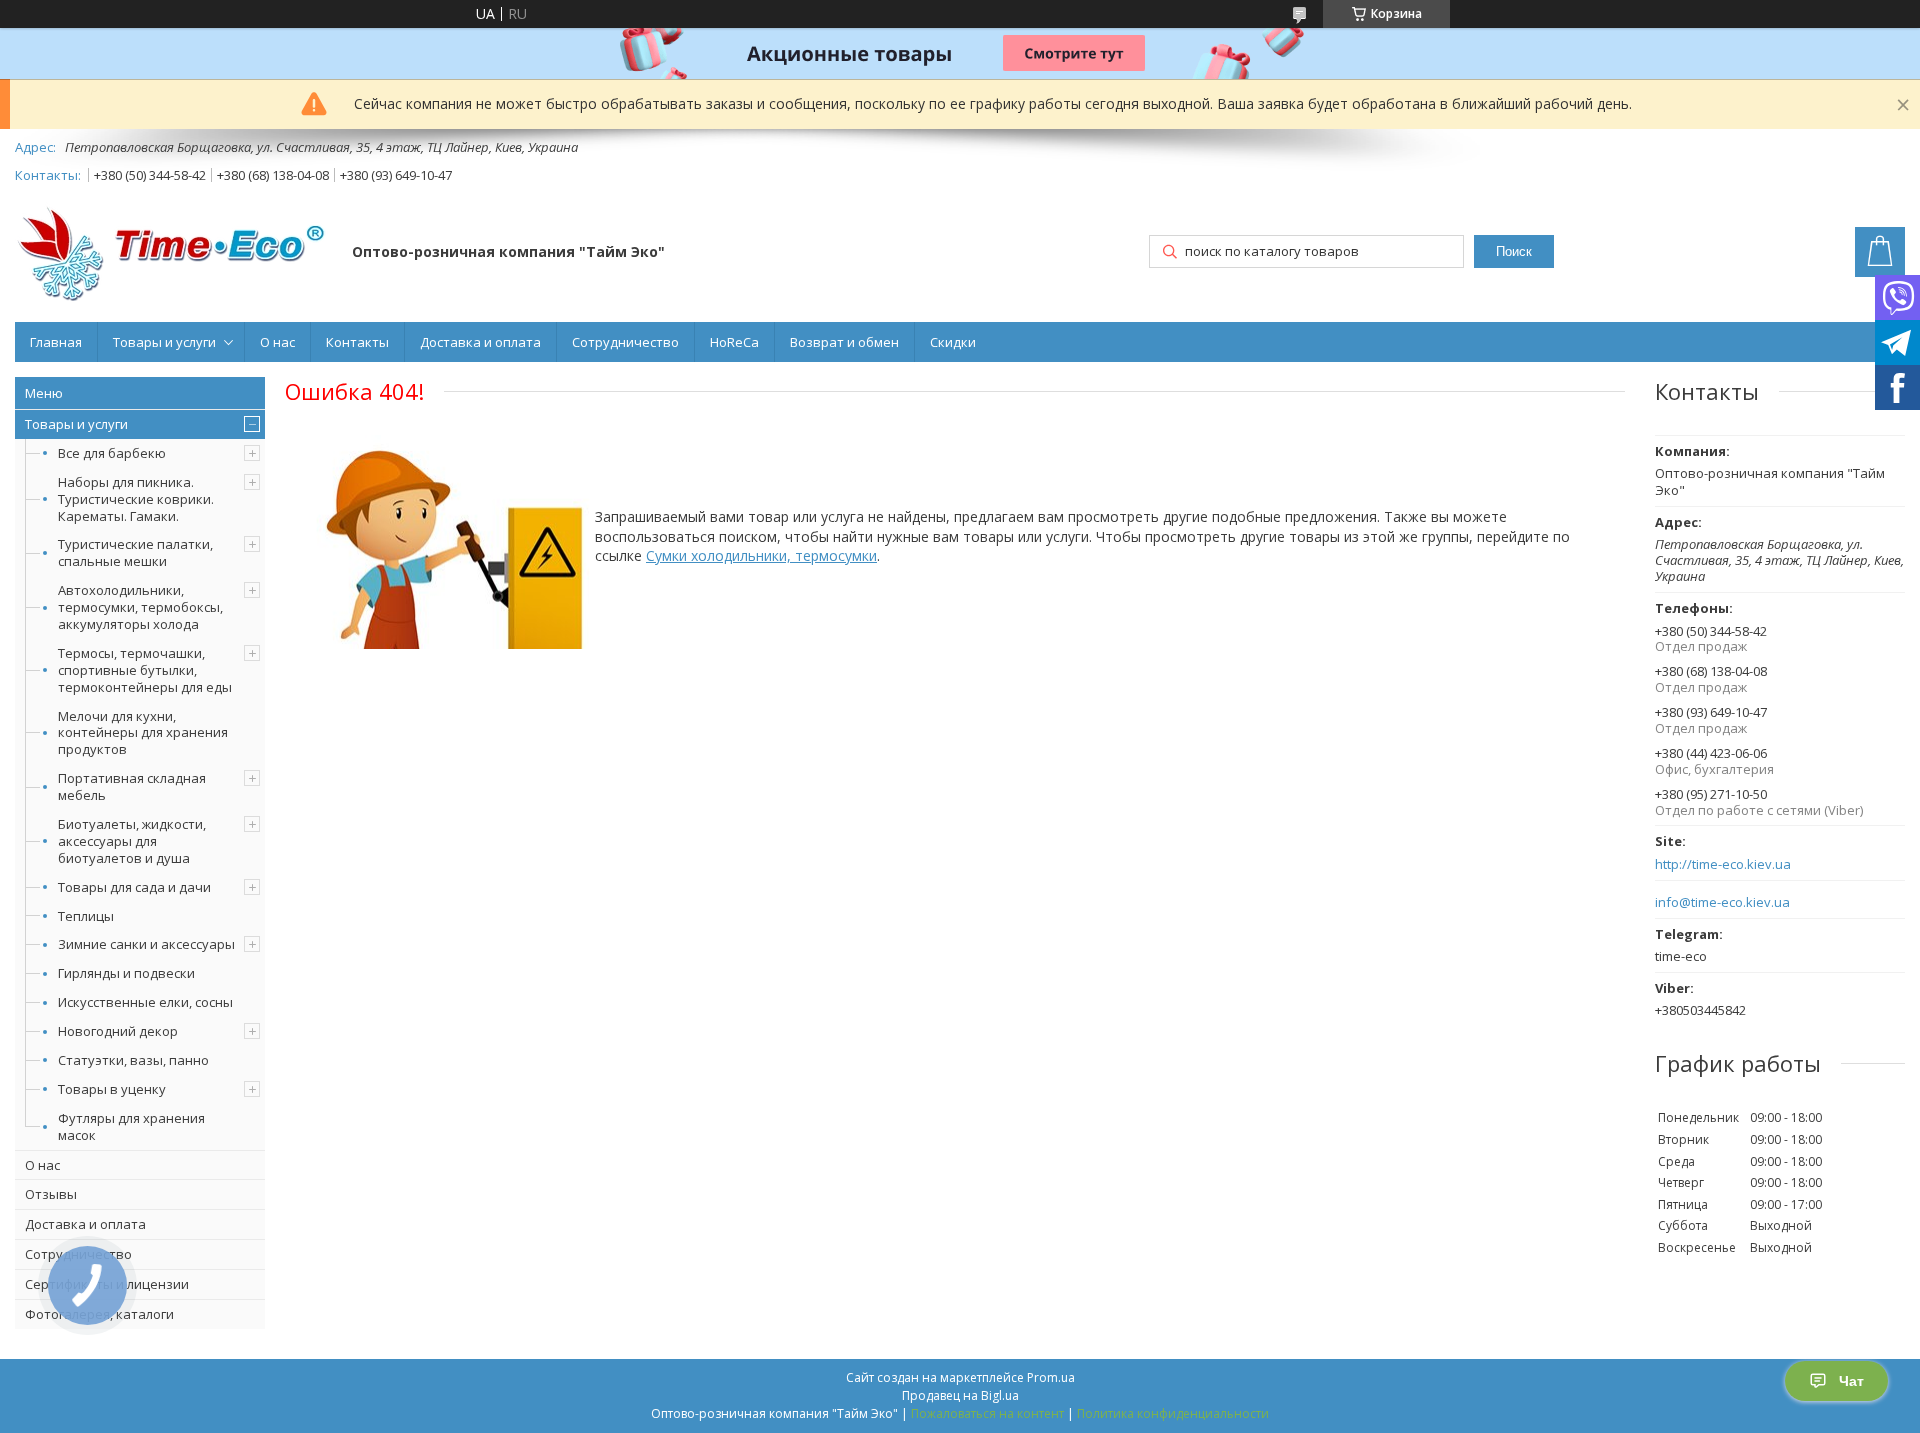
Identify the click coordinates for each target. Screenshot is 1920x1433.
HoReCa (734, 342)
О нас (277, 342)
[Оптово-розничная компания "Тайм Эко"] (174, 253)
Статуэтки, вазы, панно (133, 1060)
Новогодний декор (118, 1031)
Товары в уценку (112, 1089)
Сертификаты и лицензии (107, 1284)
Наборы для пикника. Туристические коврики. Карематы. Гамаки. (136, 499)
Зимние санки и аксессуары (146, 944)
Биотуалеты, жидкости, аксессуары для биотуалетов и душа (132, 841)
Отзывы (51, 1194)
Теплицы (86, 916)
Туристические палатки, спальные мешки (135, 552)
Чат (1851, 1381)
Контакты (357, 342)
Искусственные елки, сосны (145, 1002)
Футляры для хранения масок (131, 1126)
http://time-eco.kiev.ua (1723, 864)
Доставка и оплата (480, 342)
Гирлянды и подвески (126, 973)
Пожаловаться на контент (987, 1413)
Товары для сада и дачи (134, 887)
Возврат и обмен (844, 342)
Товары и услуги (164, 342)
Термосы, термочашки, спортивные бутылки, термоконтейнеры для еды (145, 670)
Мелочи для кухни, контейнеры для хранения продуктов (143, 733)
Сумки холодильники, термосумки (761, 555)
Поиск (1514, 251)
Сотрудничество (625, 342)
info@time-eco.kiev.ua (1722, 902)
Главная (56, 342)
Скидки (953, 342)
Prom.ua (1051, 1377)
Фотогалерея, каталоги (99, 1314)
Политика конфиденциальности (1173, 1413)
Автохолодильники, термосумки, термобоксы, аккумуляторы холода (140, 607)
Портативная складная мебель (132, 786)
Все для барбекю (112, 453)
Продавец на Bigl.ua (960, 1395)
